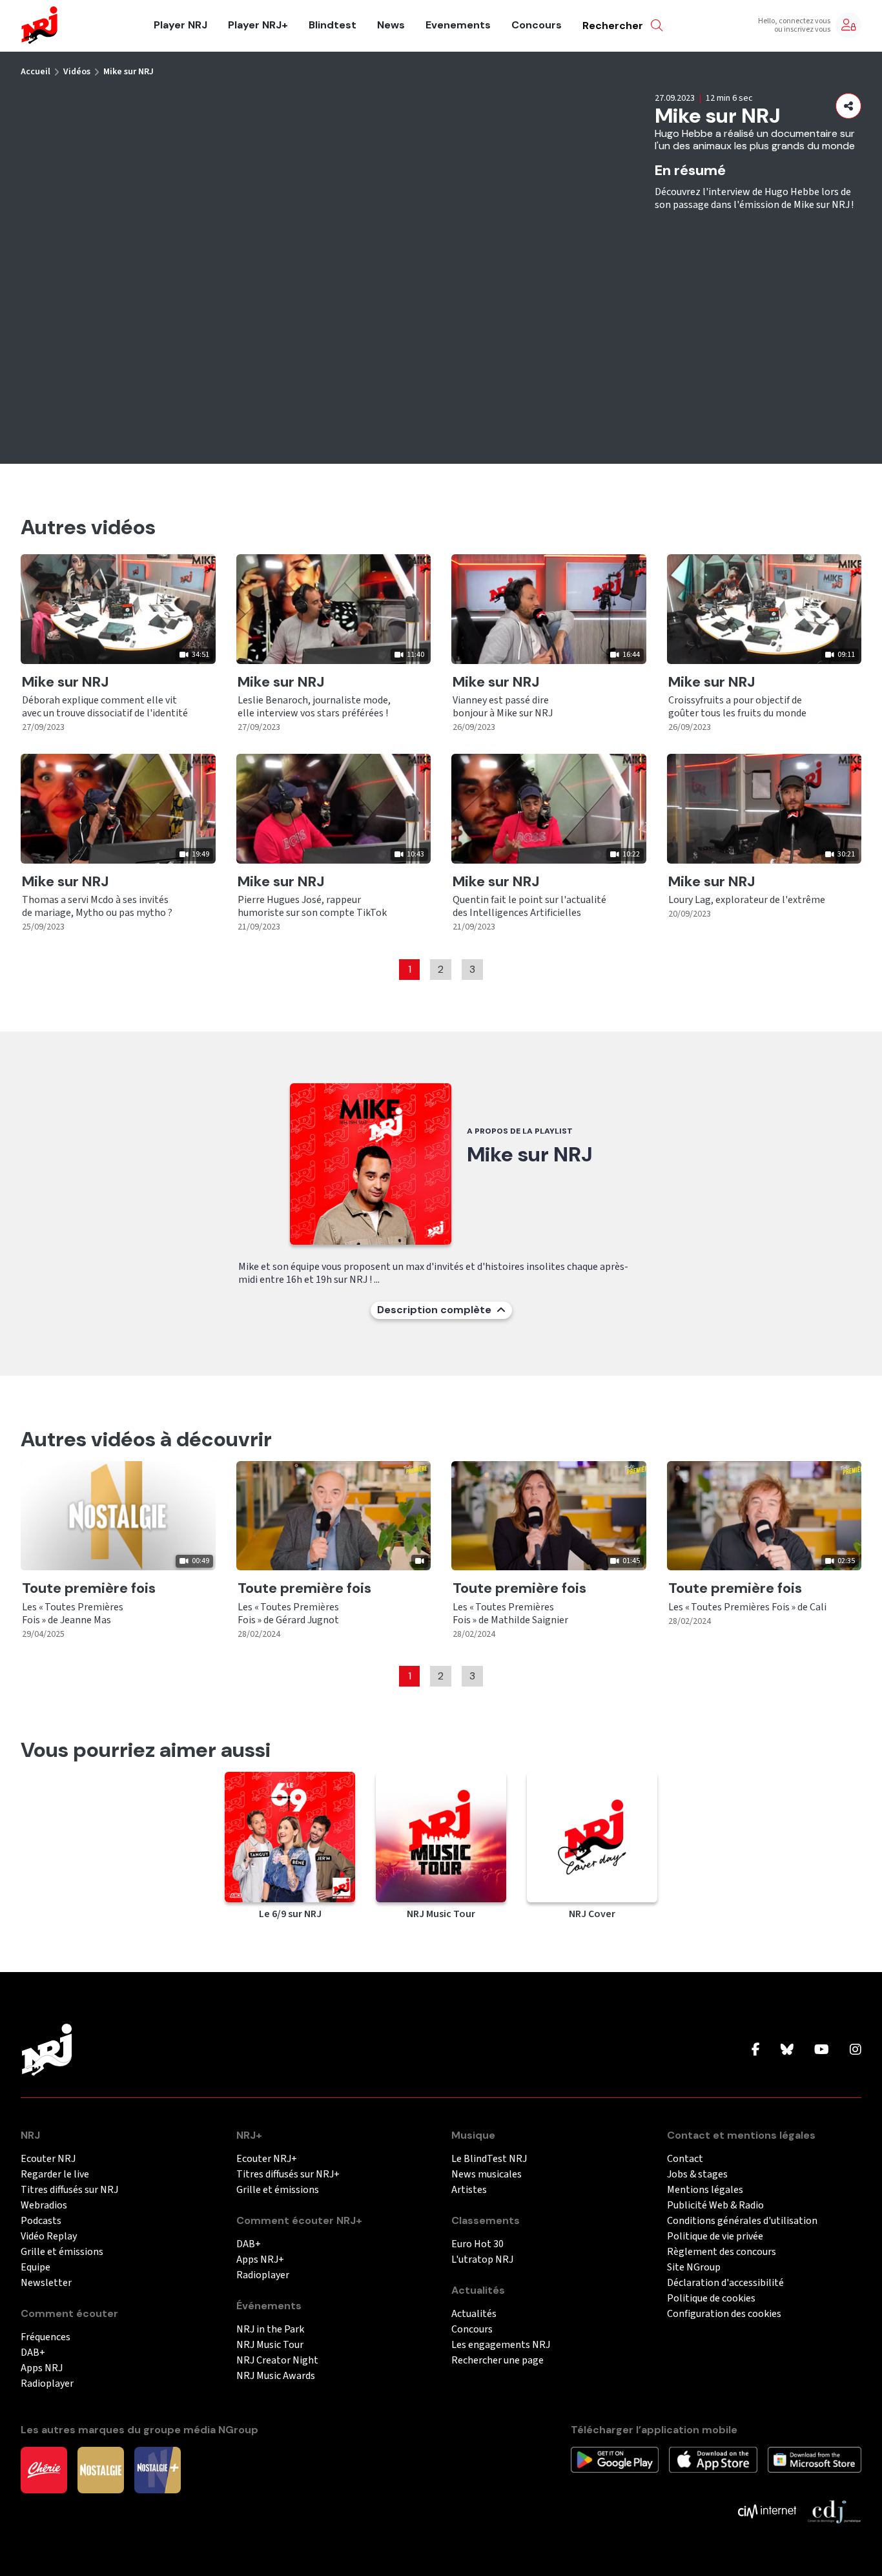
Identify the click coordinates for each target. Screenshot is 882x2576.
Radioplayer (47, 2384)
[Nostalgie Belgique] (101, 2469)
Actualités (474, 2314)
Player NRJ (180, 25)
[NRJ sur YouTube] (822, 2050)
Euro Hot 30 (477, 2244)
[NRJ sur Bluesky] (787, 2050)
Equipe (36, 2268)
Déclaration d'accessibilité (725, 2283)
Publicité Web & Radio (715, 2206)
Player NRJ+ (258, 25)
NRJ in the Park (270, 2330)
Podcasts (41, 2221)
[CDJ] (834, 2511)
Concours (537, 25)
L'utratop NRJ (482, 2260)
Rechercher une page (497, 2361)
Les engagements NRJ (501, 2345)
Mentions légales (705, 2190)
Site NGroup (694, 2268)
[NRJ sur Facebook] (756, 2050)
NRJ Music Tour (270, 2345)
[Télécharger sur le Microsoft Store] (815, 2459)
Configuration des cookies (724, 2314)
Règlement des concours (722, 2252)
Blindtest (333, 25)
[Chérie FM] (44, 2469)
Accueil (36, 72)
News (391, 25)
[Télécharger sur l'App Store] (713, 2459)
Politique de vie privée (715, 2237)
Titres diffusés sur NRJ (69, 2190)
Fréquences (46, 2337)
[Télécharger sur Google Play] (615, 2459)
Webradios (44, 2206)
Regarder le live (55, 2175)
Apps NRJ (42, 2368)
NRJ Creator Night (277, 2361)
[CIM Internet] (767, 2511)
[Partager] (848, 106)
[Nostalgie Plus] (158, 2469)
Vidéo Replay (49, 2237)
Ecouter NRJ (48, 2159)
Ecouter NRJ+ (267, 2159)
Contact (685, 2159)
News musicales (487, 2175)
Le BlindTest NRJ (489, 2159)
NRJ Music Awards (276, 2376)
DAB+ (33, 2353)
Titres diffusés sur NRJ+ (288, 2175)
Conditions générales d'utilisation (742, 2221)
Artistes (469, 2190)
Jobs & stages (697, 2175)
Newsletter (46, 2283)
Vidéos (77, 72)
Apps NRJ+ (260, 2260)
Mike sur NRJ (128, 72)
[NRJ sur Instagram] (856, 2050)
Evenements (458, 25)
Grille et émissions (62, 2252)
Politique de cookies (711, 2299)
